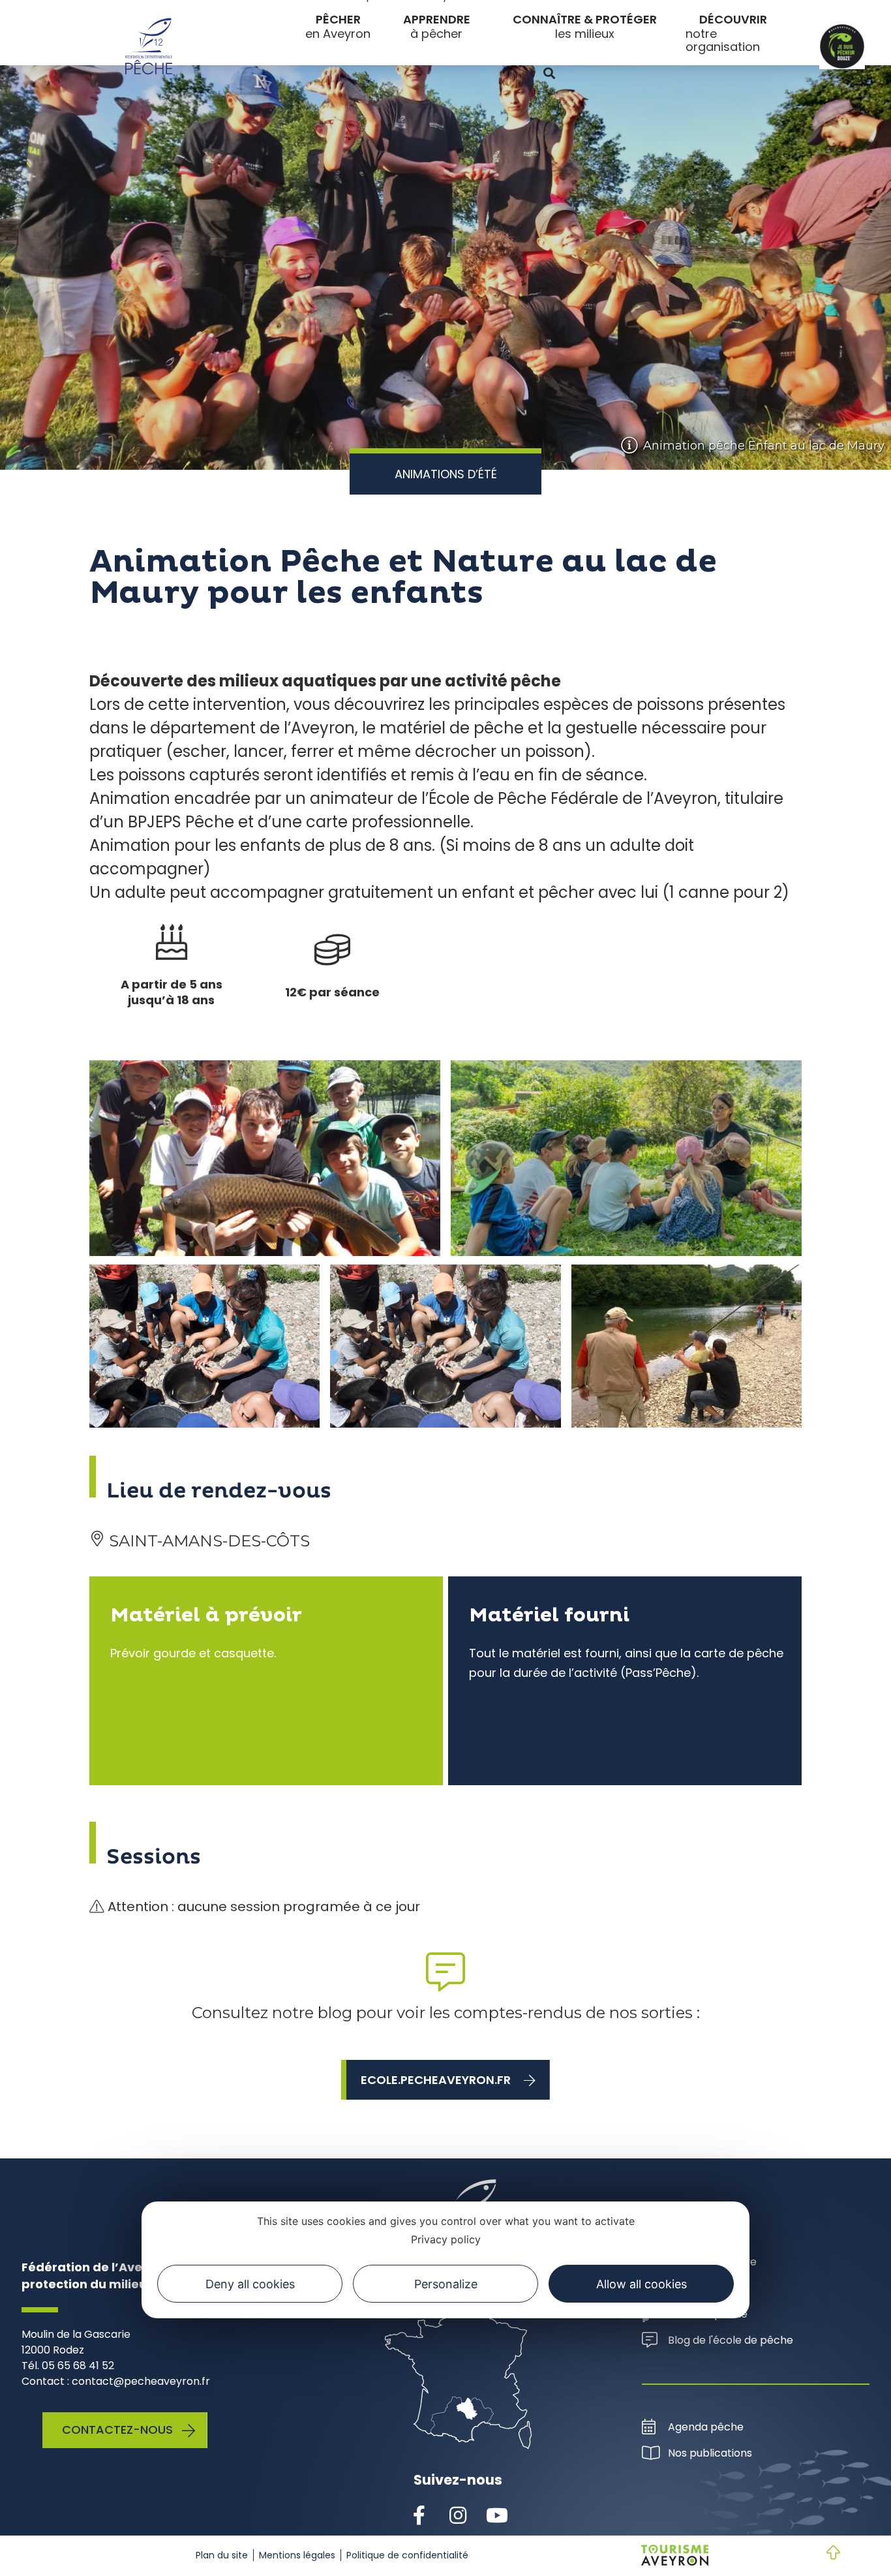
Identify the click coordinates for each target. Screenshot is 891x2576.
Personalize (446, 2284)
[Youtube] (497, 2516)
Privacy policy (446, 2239)
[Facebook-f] (419, 2516)
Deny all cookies (250, 2284)
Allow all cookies (642, 2284)
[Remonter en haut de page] (823, 2554)
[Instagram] (458, 2516)
